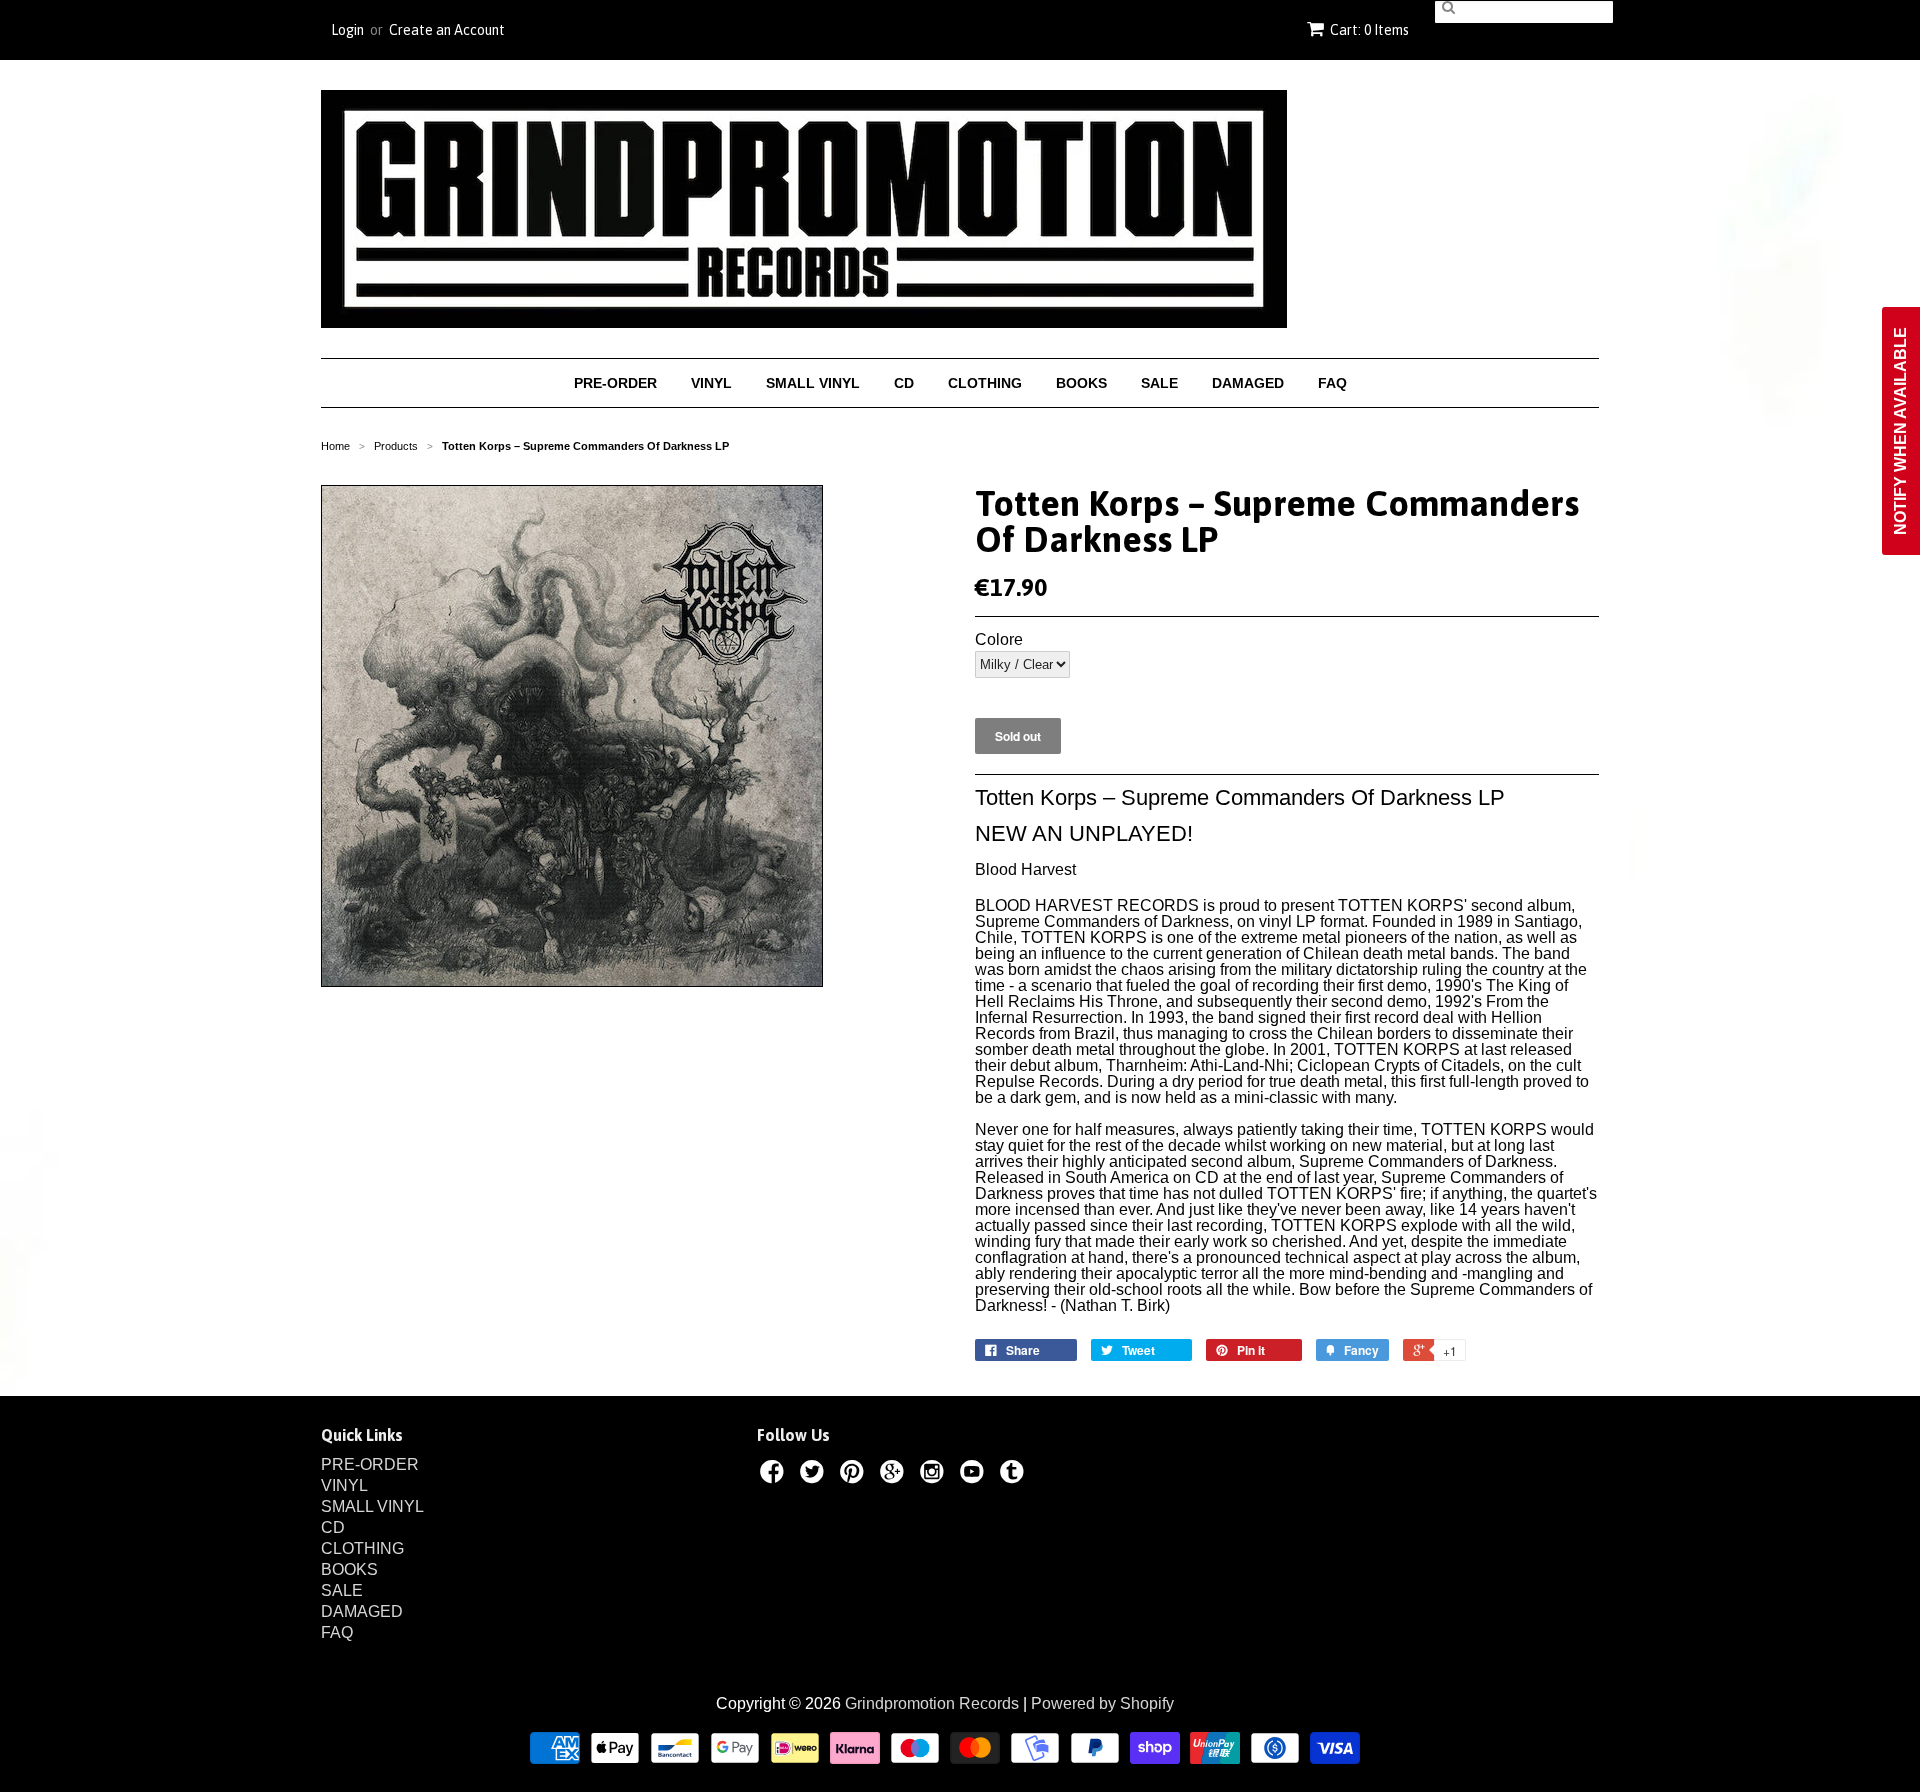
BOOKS (1081, 383)
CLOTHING (985, 383)
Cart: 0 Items (1369, 30)
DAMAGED (1248, 383)
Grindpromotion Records (932, 1703)
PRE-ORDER (615, 383)
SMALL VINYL (813, 383)
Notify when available (1900, 431)
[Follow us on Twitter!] (815, 1475)
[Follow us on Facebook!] (775, 1475)
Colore (999, 640)
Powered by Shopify (1102, 1703)
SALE (1159, 383)
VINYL (711, 383)
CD (904, 383)
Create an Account (447, 30)
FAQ (1332, 383)
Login (347, 30)
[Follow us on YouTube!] (975, 1475)
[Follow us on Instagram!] (935, 1475)
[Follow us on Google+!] (895, 1475)
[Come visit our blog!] (1015, 1475)
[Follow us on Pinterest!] (855, 1475)
